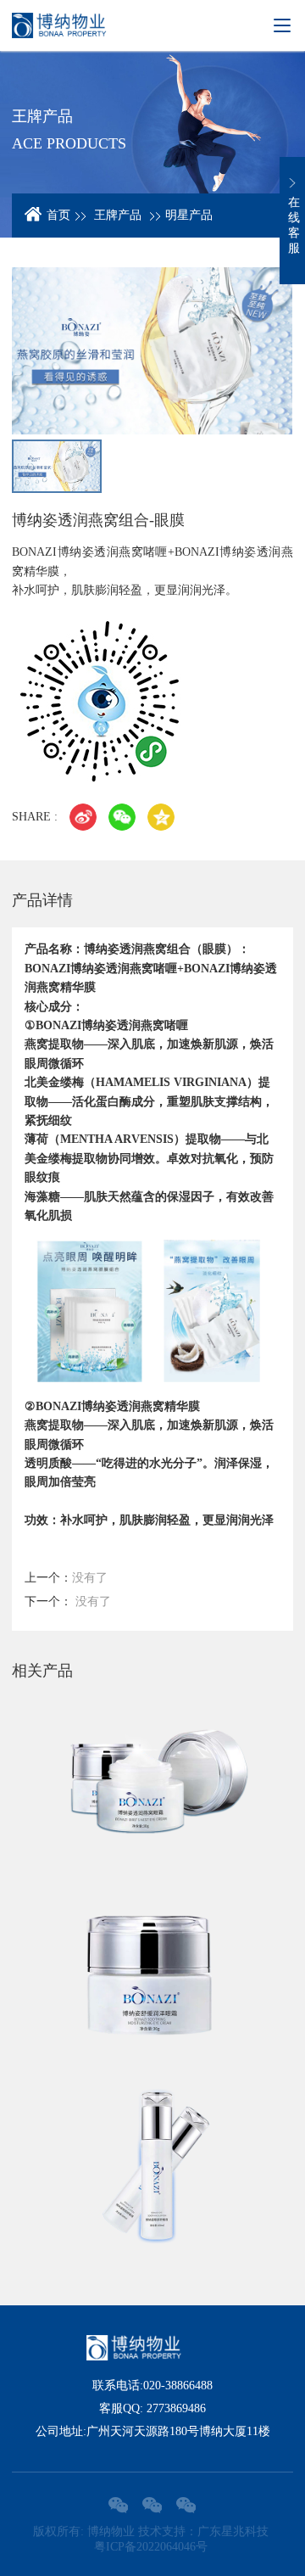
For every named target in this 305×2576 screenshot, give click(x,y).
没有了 (66, 1578)
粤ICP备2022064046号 (151, 2547)
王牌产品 (118, 215)
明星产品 (189, 215)
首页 (58, 215)
